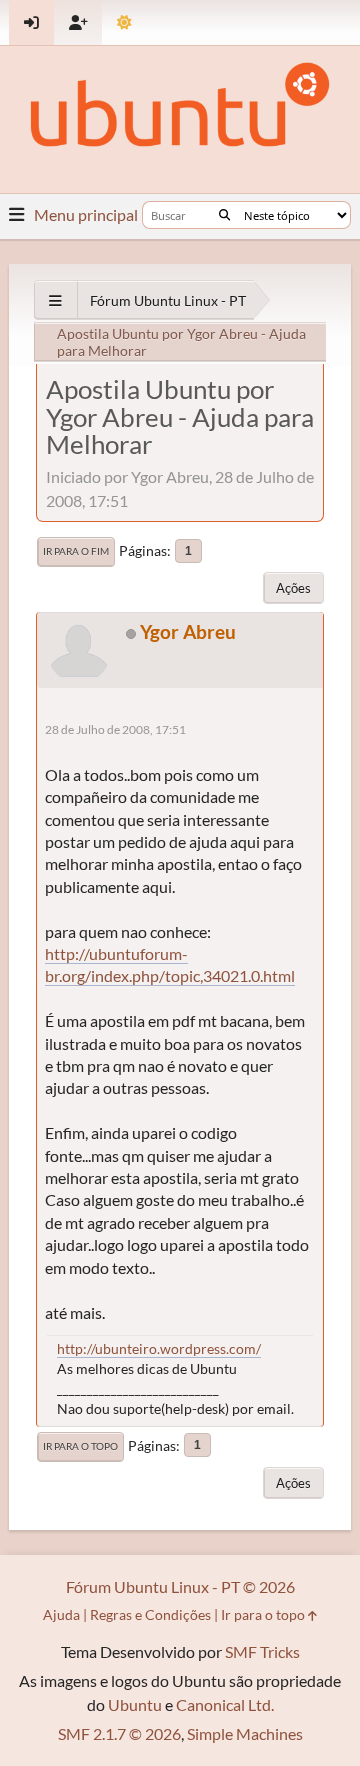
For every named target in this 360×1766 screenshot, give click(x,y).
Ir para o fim (76, 551)
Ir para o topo (80, 1446)
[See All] (55, 300)
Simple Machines (245, 1733)
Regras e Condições (150, 1614)
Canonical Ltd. (225, 1704)
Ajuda (61, 1614)
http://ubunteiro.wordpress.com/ (159, 1348)
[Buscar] (224, 215)
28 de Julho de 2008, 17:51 (115, 729)
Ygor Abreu (188, 631)
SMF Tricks (262, 1651)
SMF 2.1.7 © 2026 (119, 1733)
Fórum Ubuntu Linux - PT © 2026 (180, 1586)
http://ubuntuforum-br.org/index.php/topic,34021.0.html (170, 964)
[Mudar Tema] (124, 22)
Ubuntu (135, 1704)
